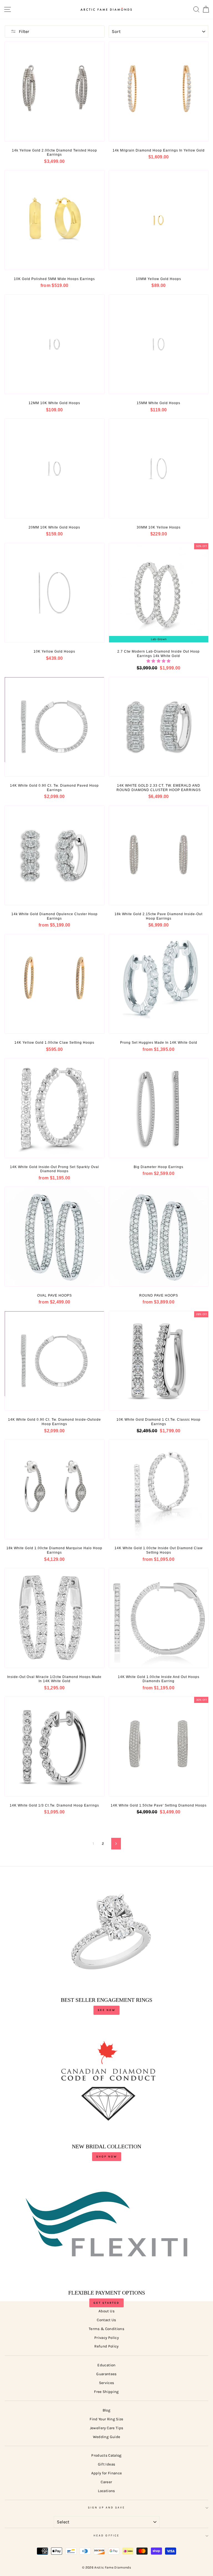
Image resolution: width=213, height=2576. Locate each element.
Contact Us (106, 2320)
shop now (107, 2157)
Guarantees (106, 2374)
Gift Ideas (106, 2464)
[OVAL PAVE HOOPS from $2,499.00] (54, 1237)
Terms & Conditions (106, 2329)
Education (106, 2365)
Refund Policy (106, 2346)
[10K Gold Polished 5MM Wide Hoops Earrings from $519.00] (54, 220)
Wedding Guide (106, 2437)
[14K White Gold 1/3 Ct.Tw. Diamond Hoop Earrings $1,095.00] (54, 1747)
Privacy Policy (106, 2338)
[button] (159, 661)
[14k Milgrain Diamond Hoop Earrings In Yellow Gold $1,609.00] (159, 92)
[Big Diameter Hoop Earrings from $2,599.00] (159, 1108)
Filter (24, 31)
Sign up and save (107, 2508)
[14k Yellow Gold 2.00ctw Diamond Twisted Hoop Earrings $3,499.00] (54, 92)
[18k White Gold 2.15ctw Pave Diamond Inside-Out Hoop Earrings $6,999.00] (159, 855)
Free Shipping (106, 2392)
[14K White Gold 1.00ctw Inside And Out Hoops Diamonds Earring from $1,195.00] (159, 1618)
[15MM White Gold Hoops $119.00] (159, 344)
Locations (106, 2491)
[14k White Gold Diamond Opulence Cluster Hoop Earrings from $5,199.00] (54, 855)
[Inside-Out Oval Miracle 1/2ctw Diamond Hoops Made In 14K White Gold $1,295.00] (54, 1618)
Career (106, 2482)
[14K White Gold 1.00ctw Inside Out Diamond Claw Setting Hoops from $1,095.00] (159, 1490)
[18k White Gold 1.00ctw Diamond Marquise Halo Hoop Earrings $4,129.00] (54, 1490)
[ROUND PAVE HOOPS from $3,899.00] (159, 1237)
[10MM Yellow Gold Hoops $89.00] (159, 220)
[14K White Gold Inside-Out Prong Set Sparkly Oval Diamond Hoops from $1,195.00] (54, 1108)
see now (106, 2010)
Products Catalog (106, 2455)
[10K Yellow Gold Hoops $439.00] (54, 593)
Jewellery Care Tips (106, 2428)
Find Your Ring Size (106, 2419)
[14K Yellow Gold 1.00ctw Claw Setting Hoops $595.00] (54, 984)
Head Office (106, 2536)
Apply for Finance (107, 2473)
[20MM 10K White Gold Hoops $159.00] (54, 469)
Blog (106, 2410)
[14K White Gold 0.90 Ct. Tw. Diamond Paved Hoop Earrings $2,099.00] (54, 727)
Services (107, 2383)
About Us (106, 2311)
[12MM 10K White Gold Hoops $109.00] (54, 344)
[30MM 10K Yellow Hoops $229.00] (159, 469)
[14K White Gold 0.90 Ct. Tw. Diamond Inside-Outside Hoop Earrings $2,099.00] (54, 1361)
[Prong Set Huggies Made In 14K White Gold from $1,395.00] (159, 984)
